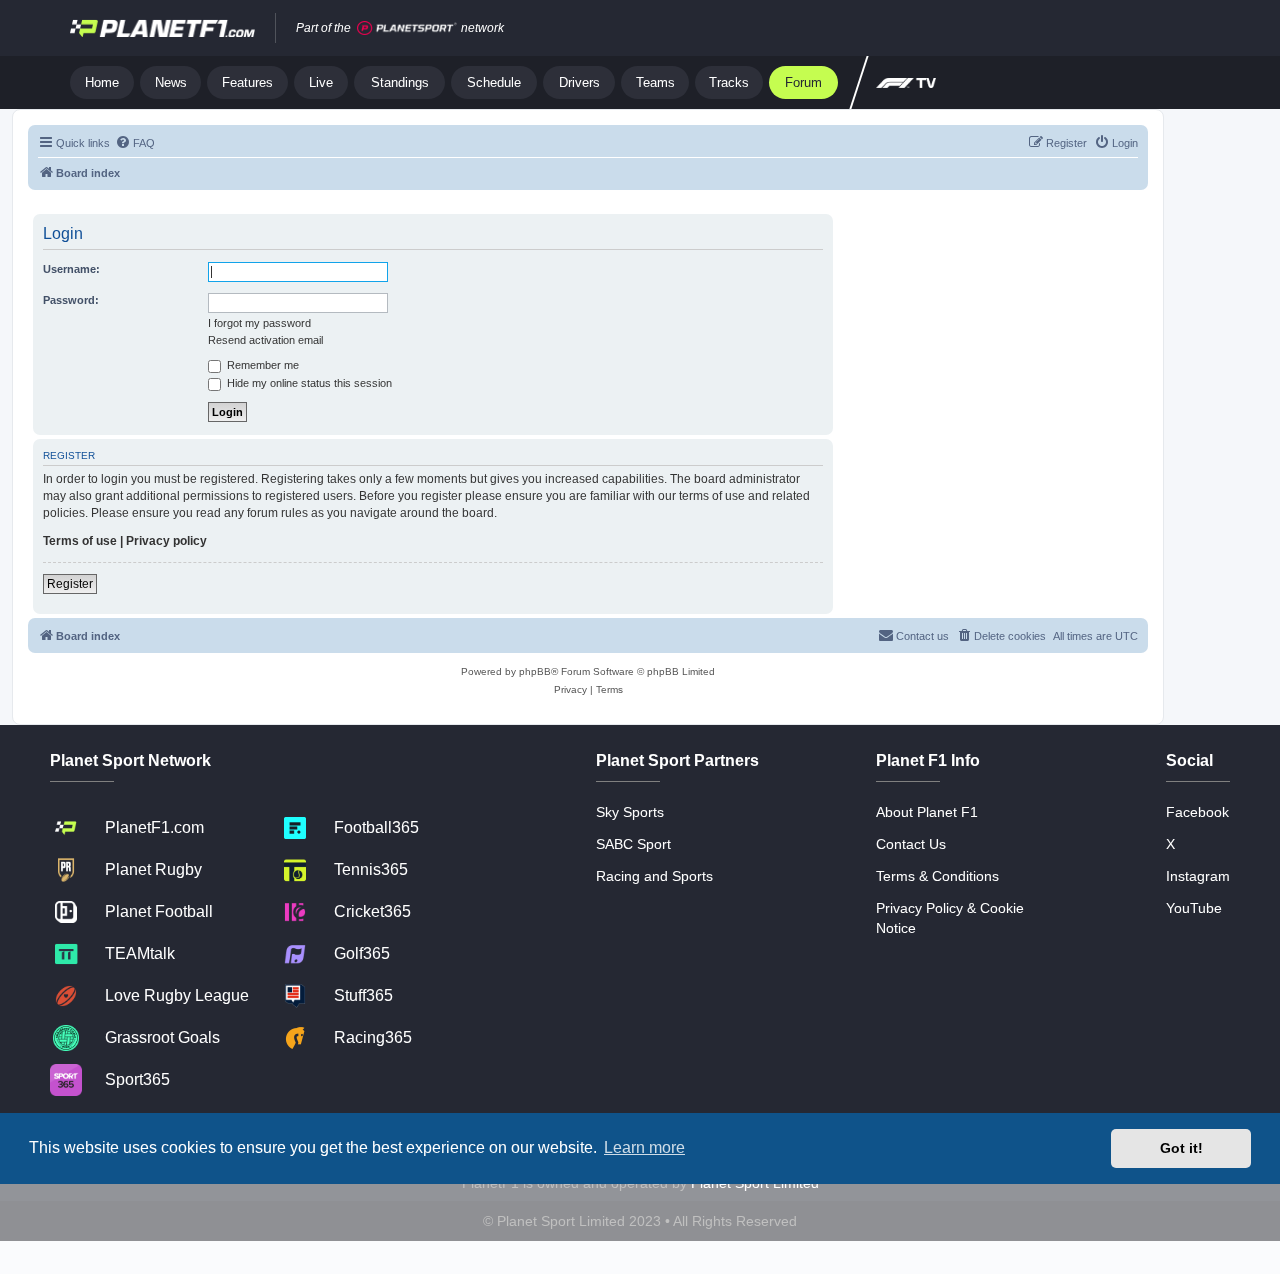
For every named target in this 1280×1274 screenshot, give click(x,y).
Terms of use (80, 541)
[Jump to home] (162, 28)
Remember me (261, 365)
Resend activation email (265, 340)
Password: (71, 300)
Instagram (1198, 876)
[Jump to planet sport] (407, 28)
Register (70, 584)
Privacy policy (166, 541)
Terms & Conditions (937, 876)
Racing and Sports (654, 876)
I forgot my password (259, 323)
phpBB (535, 671)
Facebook (1197, 812)
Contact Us (911, 844)
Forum (803, 82)
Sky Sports (630, 812)
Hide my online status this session (308, 383)
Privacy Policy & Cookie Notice (950, 918)
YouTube (1194, 908)
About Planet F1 (927, 812)
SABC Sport (633, 844)
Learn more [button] (644, 1147)
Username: (71, 269)
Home (102, 82)
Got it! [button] (1181, 1148)
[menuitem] (135, 143)
